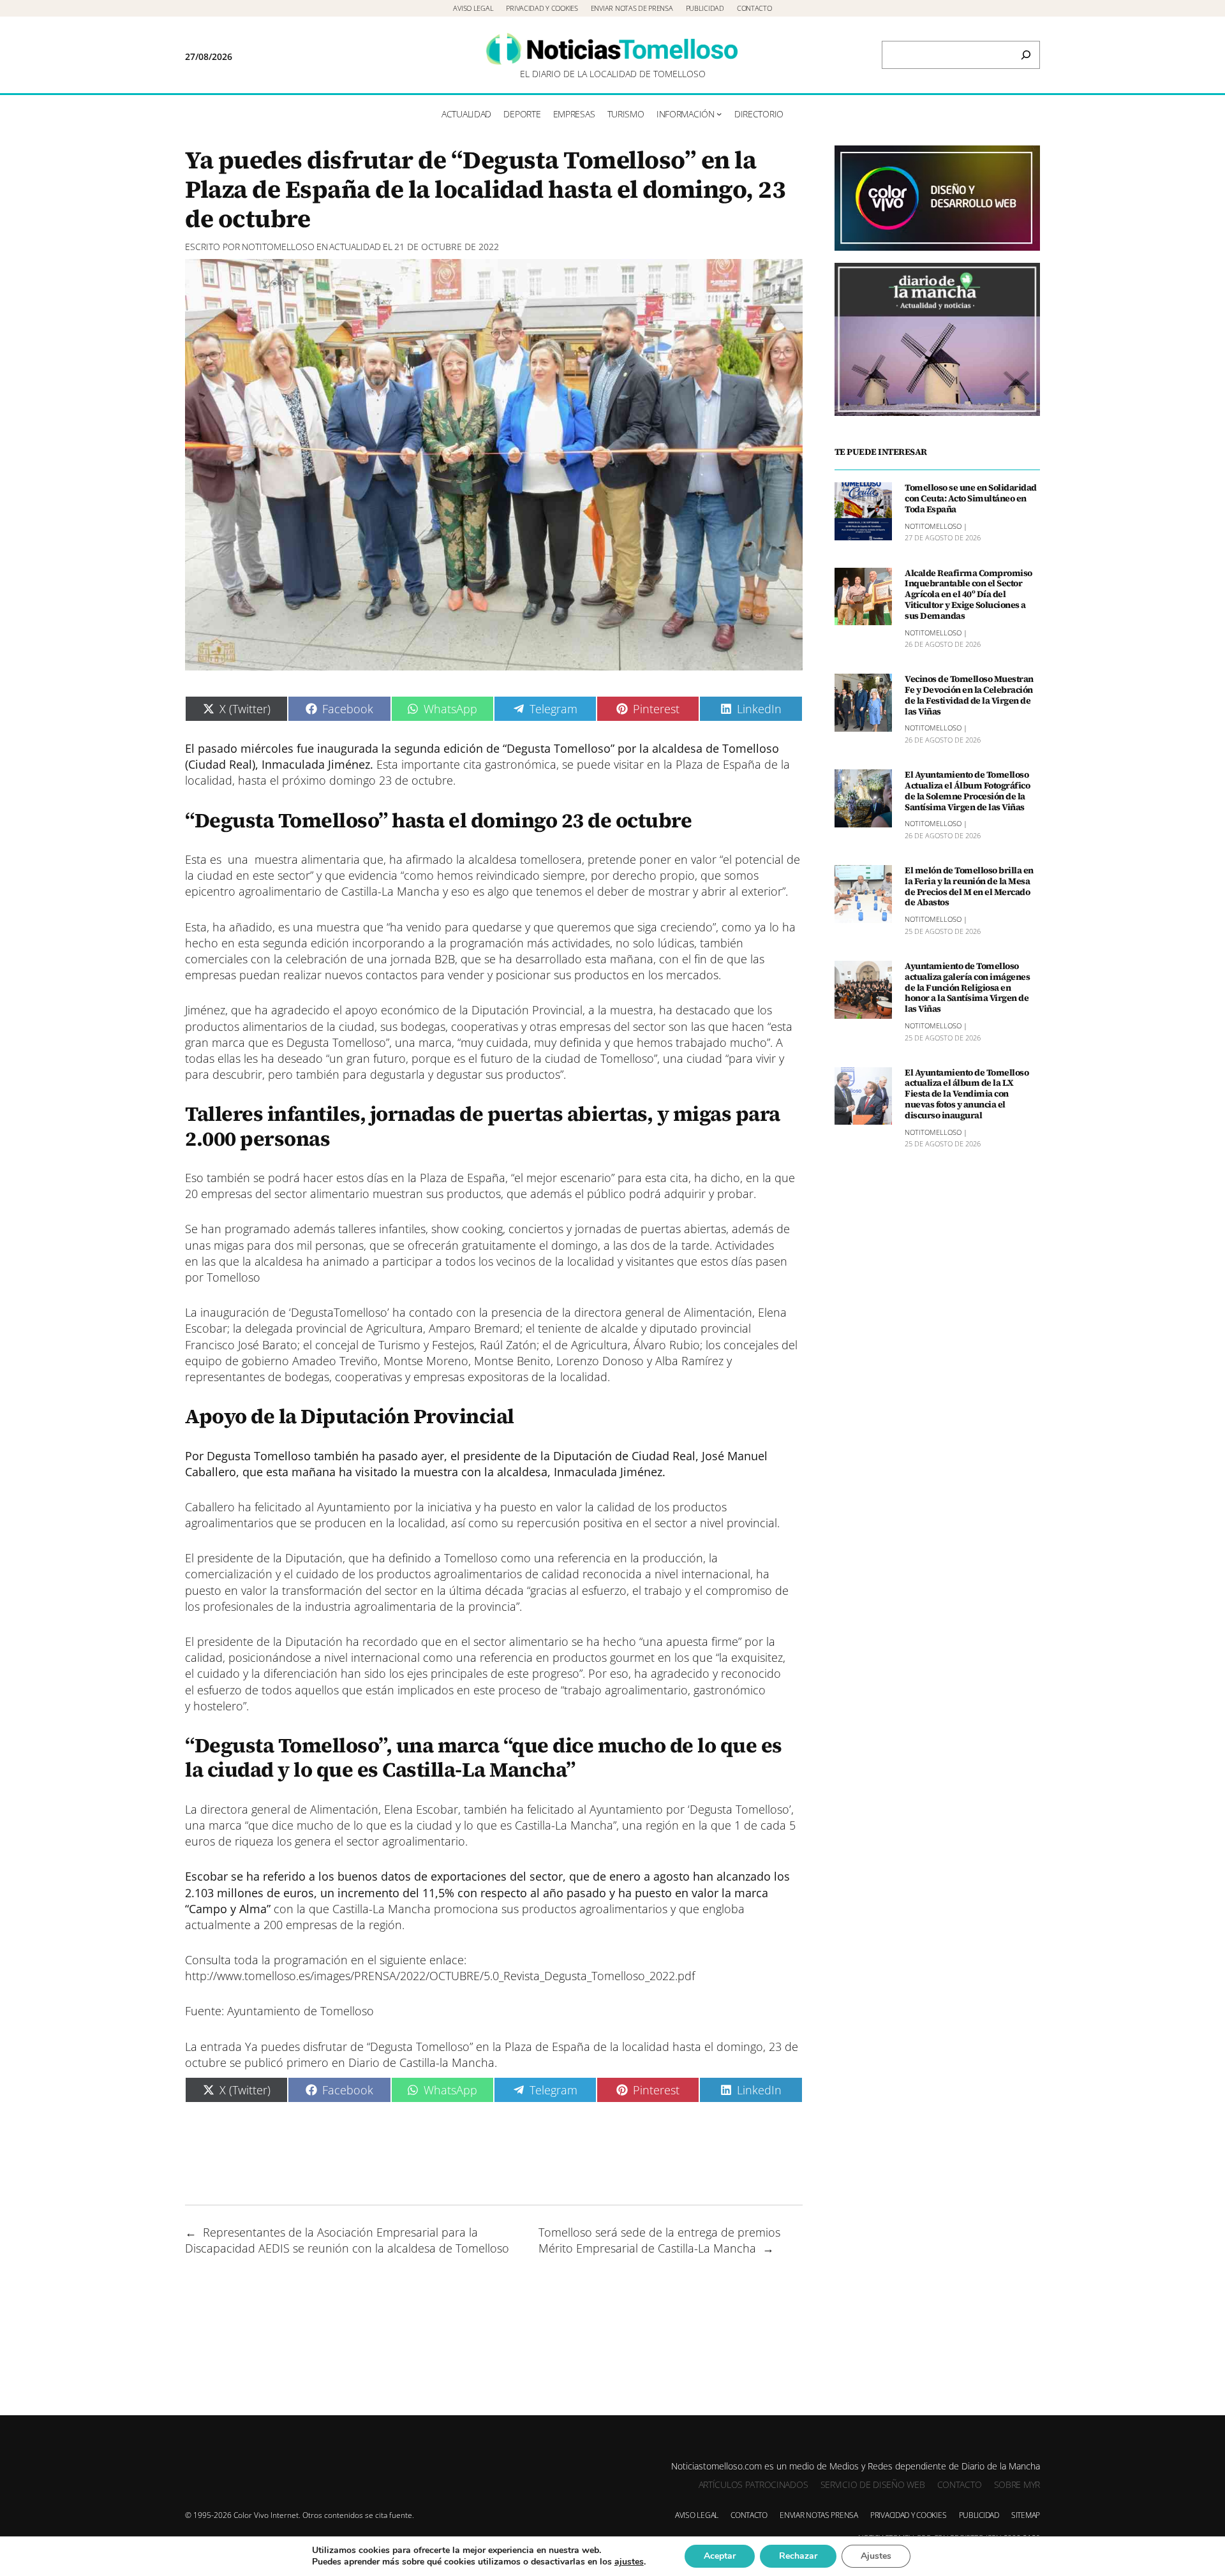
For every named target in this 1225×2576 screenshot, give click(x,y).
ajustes (629, 2562)
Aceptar (720, 2556)
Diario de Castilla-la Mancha (421, 2062)
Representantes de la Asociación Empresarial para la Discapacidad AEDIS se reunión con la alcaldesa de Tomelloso (347, 2240)
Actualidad (355, 247)
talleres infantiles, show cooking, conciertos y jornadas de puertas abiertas (531, 1229)
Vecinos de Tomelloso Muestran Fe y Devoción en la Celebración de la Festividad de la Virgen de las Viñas (969, 695)
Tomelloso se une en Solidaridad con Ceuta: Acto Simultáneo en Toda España (971, 498)
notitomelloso (278, 247)
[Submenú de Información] (719, 114)
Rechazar (798, 2556)
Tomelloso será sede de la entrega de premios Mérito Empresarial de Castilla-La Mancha (659, 2240)
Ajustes (876, 2556)
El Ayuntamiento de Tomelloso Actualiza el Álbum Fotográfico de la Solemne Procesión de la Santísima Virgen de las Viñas (967, 791)
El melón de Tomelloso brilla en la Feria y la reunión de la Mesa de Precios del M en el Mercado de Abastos (969, 886)
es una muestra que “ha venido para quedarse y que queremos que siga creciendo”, (497, 927)
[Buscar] (1026, 55)
